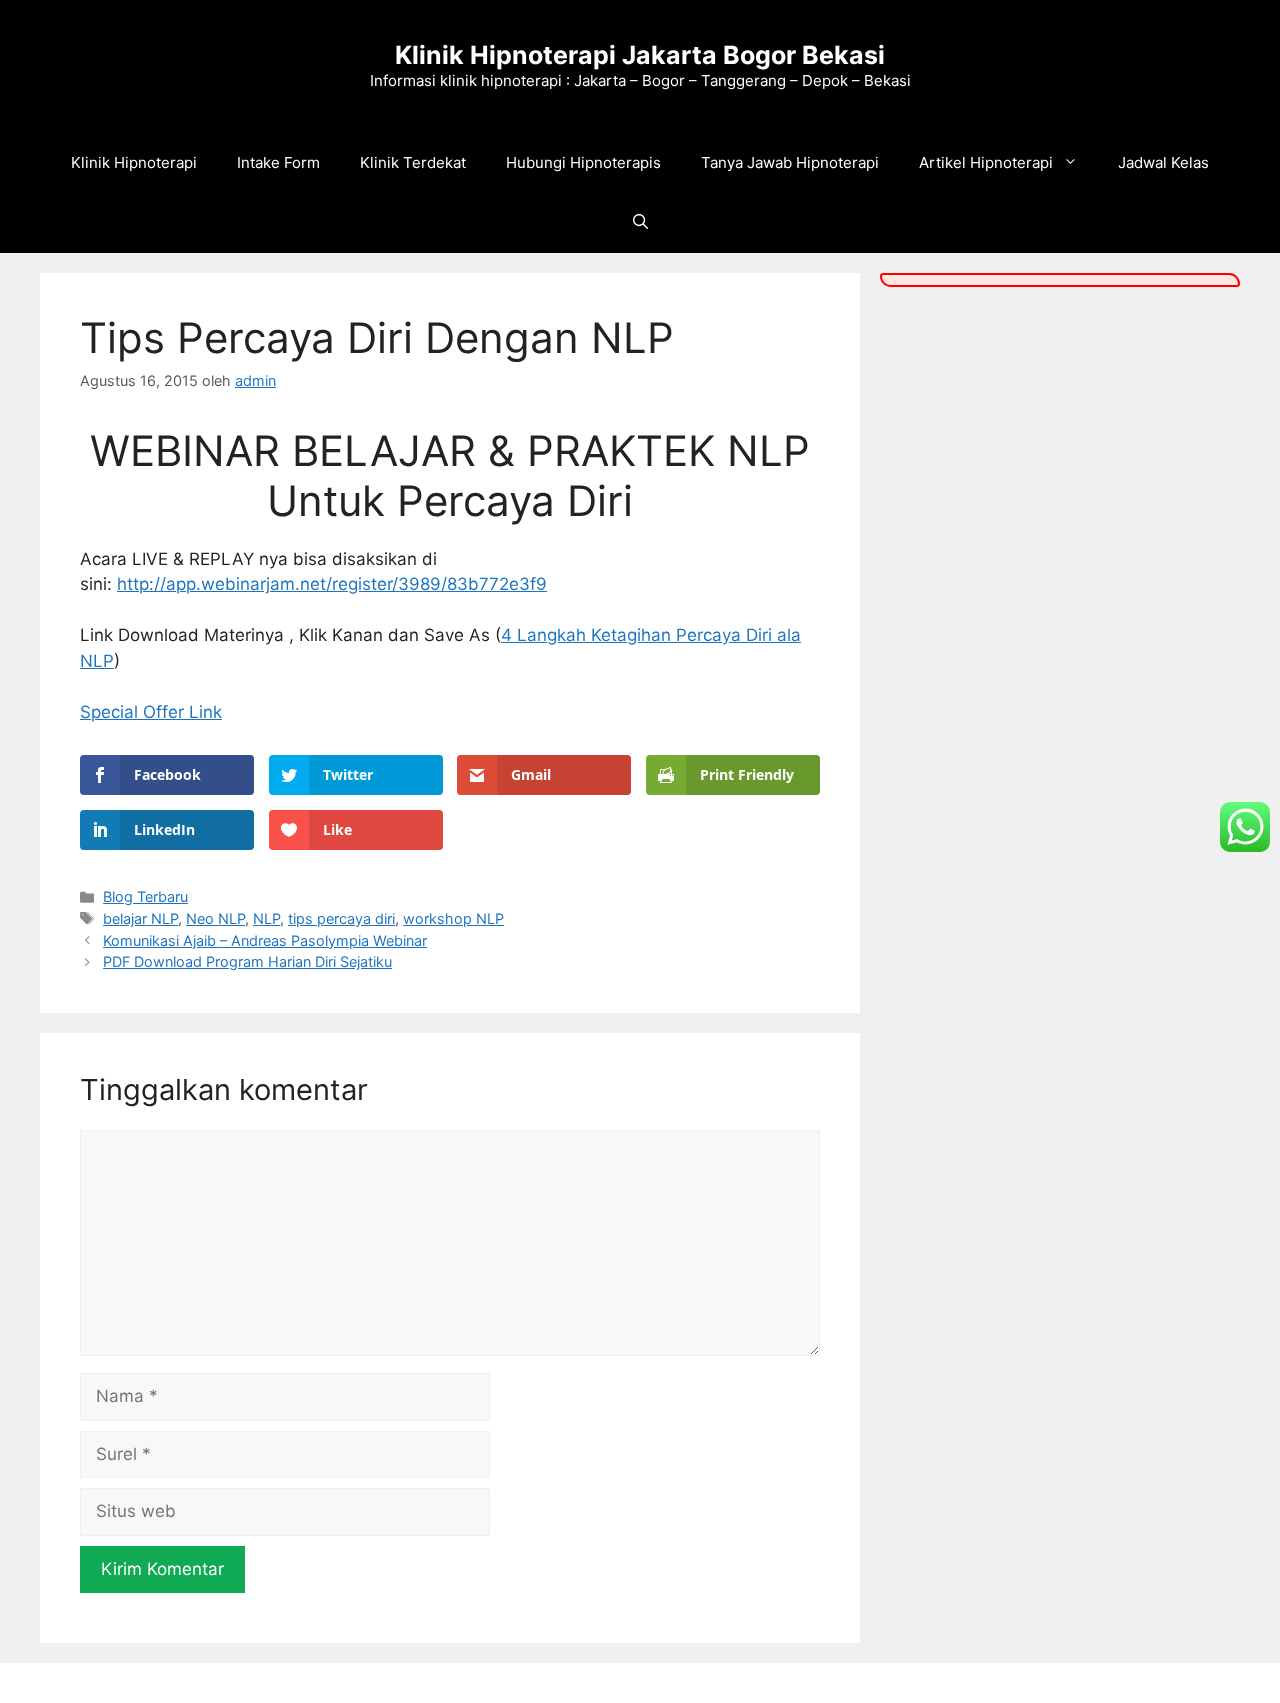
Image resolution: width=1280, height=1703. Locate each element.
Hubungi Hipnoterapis (583, 162)
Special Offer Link (151, 712)
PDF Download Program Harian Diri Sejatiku (247, 961)
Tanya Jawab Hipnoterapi (790, 162)
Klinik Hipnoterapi (134, 162)
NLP (266, 918)
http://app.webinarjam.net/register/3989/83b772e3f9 (332, 584)
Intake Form (278, 162)
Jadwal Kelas (1163, 162)
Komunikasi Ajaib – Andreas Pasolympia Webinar (265, 940)
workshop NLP (453, 918)
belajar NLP (140, 918)
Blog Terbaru (145, 896)
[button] (640, 223)
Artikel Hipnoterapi (986, 162)
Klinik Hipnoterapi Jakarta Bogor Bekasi (640, 55)
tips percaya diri (341, 918)
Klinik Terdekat (413, 162)
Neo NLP (215, 918)
